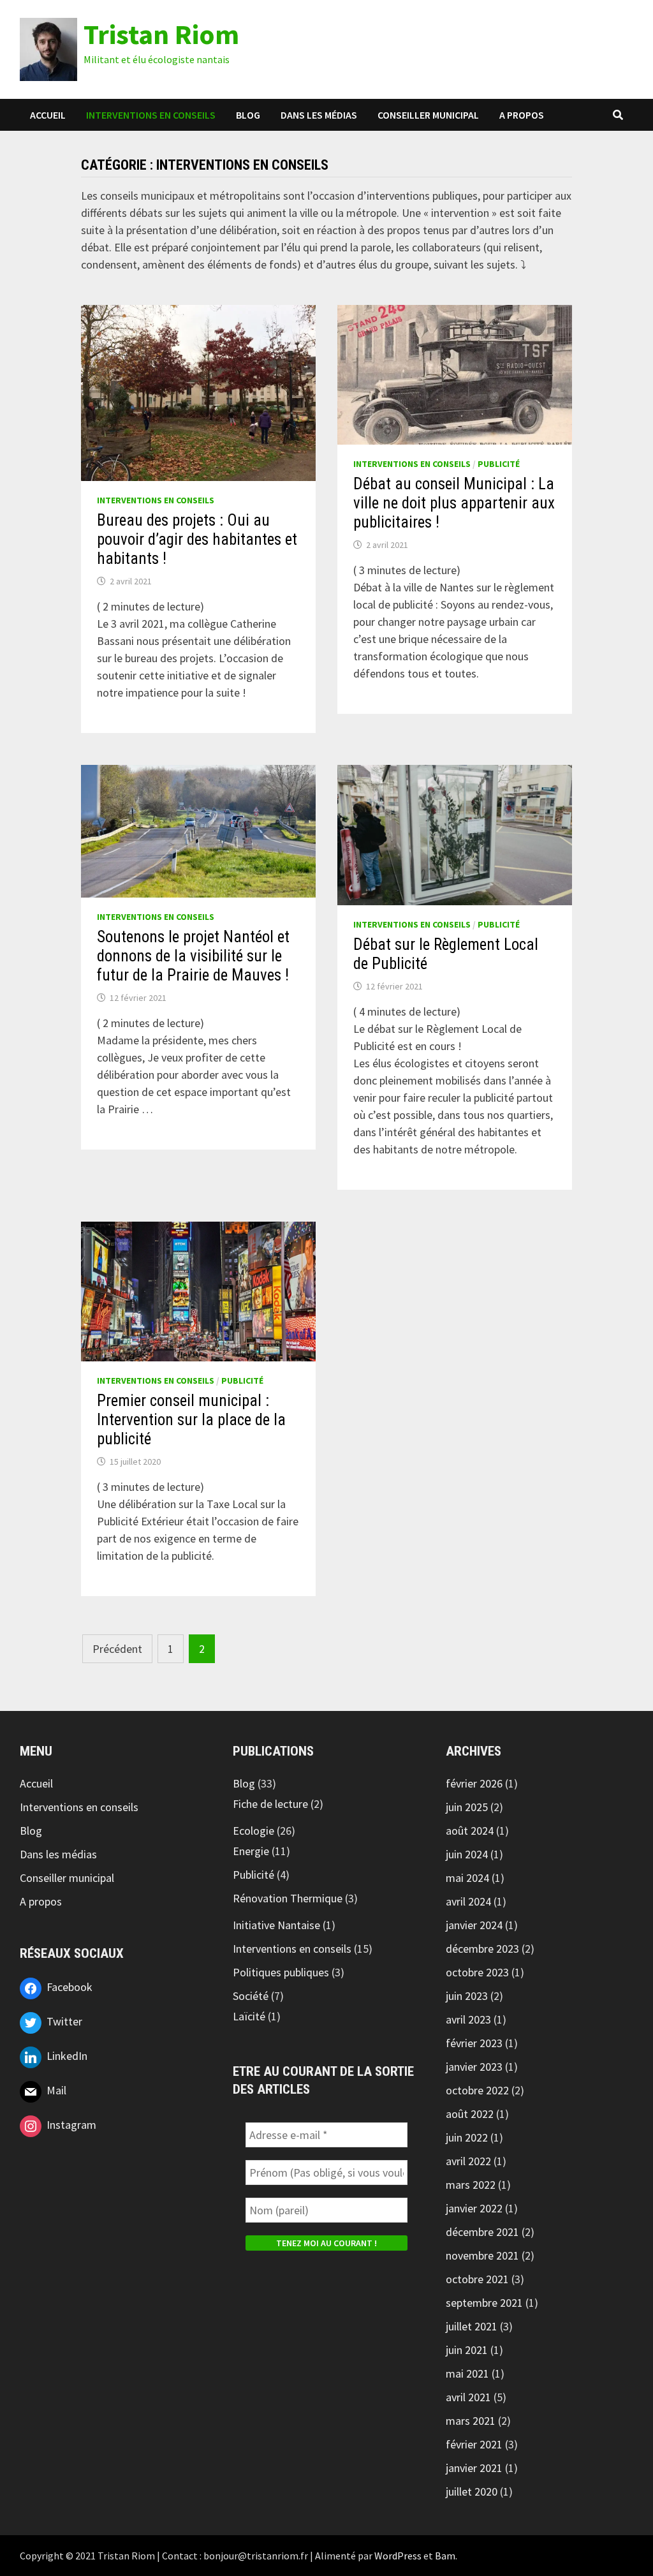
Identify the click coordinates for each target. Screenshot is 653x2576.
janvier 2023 (474, 2067)
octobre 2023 (477, 1972)
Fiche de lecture (270, 1804)
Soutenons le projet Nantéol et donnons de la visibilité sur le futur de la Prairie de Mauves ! (193, 956)
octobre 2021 (477, 2279)
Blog (248, 115)
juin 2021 (467, 2350)
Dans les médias (319, 115)
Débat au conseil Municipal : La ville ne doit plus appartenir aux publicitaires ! (454, 503)
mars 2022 (471, 2185)
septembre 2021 (484, 2303)
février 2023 (474, 2043)
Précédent (117, 1649)
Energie (251, 1851)
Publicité (499, 464)
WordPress (398, 2556)
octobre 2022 (477, 2090)
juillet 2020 (472, 2491)
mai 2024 (467, 1878)
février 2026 (474, 1783)
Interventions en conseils (151, 115)
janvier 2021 (474, 2468)
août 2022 (470, 2114)
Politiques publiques (281, 1972)
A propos (522, 115)
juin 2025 (467, 1807)
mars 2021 (471, 2421)
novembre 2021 (482, 2255)
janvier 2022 (474, 2208)
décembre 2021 (482, 2232)
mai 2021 (467, 2373)
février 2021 (474, 2444)
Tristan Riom (161, 34)
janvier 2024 (474, 1925)
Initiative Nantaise (276, 1925)
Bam (445, 2556)
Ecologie (253, 1831)
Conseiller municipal (428, 115)
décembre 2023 (482, 1949)
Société (251, 1996)
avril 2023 (468, 2019)
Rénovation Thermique (288, 1898)
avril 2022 (468, 2161)
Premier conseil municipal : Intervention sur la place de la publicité (191, 1420)
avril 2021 (468, 2397)
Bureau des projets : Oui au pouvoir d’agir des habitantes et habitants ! (197, 539)
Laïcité (249, 2016)
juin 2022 (467, 2137)
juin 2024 (467, 1854)
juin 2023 (467, 1996)
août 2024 (470, 1831)
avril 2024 (468, 1901)
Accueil (48, 115)
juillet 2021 (472, 2326)
